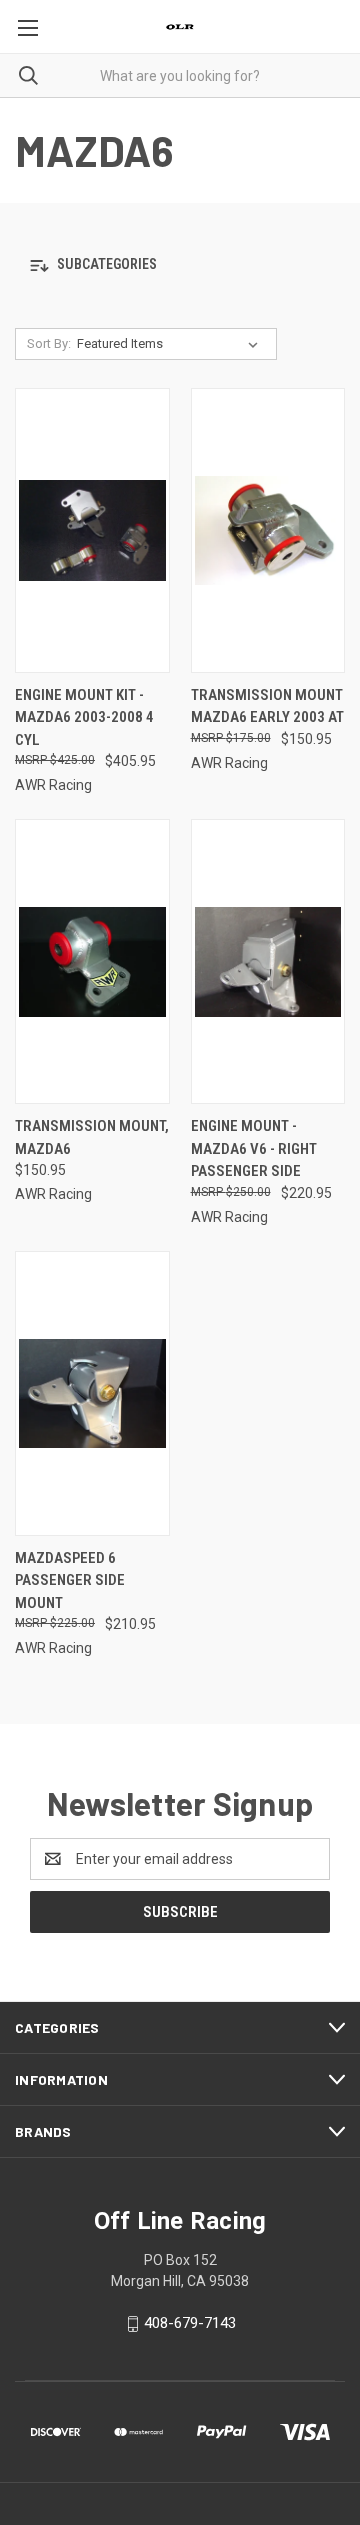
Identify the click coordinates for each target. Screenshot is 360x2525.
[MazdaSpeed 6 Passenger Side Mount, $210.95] (92, 1393)
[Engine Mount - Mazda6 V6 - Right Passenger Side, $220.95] (268, 961)
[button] (180, 265)
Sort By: (49, 343)
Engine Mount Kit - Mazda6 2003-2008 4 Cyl (84, 717)
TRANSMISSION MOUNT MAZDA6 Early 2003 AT (267, 706)
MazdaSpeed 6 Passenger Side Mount (70, 1580)
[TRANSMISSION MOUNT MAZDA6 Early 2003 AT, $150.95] (268, 530)
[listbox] (171, 344)
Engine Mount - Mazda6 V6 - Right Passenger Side (254, 1148)
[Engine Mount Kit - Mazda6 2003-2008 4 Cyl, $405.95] (92, 530)
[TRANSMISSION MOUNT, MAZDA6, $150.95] (92, 961)
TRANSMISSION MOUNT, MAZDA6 (92, 1137)
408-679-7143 (190, 2323)
